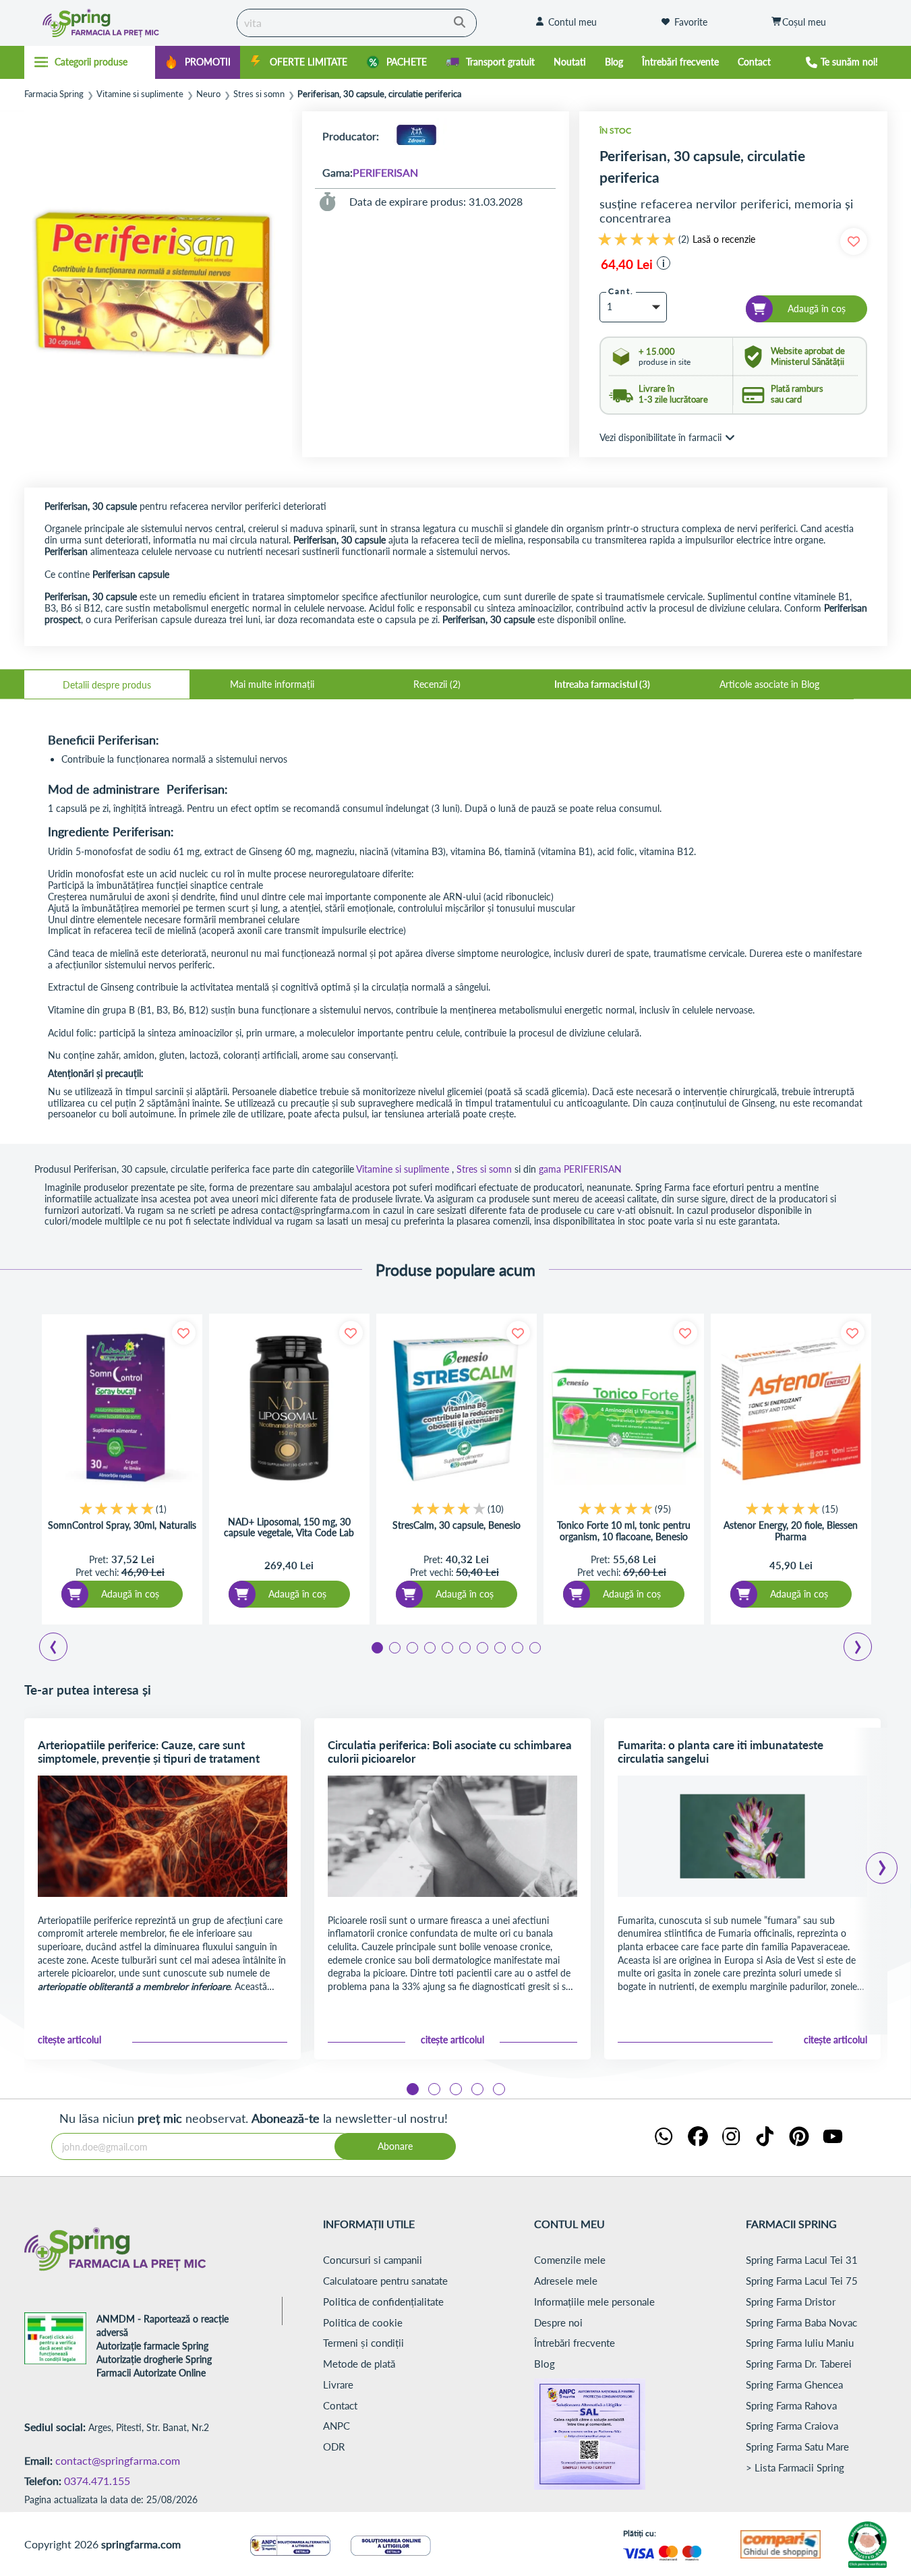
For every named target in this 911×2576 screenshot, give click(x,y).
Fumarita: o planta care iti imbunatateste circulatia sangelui (721, 1752)
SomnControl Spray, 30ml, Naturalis (122, 1525)
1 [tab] (376, 1647)
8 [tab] (499, 1647)
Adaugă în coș (130, 1594)
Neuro (208, 94)
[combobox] (357, 23)
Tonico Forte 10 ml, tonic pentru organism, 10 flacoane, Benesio (624, 1531)
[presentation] (882, 1863)
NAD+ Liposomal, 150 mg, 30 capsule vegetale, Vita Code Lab (289, 1527)
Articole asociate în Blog (769, 684)
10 (496, 1509)
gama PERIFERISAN (580, 1169)
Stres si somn (259, 94)
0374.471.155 (97, 2481)
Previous (61, 1649)
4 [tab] (429, 1647)
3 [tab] (411, 1647)
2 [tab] (394, 1647)
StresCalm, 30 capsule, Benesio (457, 1525)
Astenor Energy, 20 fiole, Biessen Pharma (791, 1531)
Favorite (691, 22)
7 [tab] (481, 1647)
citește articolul (69, 2040)
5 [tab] (446, 1647)
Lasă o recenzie (724, 239)
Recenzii (436, 684)
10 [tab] (534, 1647)
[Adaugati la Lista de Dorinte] (184, 1333)
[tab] (107, 684)
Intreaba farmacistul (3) (602, 684)
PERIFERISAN (385, 172)
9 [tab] (517, 1647)
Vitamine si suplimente (140, 94)
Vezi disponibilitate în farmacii (660, 437)
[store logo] (127, 23)
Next (860, 1649)
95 (663, 1509)
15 (830, 1509)
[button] (664, 263)
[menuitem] (198, 62)
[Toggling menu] (90, 62)
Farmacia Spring (54, 94)
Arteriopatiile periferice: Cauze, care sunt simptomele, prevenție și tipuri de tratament (149, 1752)
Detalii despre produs (107, 685)
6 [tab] (464, 1647)
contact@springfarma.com (118, 2460)
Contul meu (572, 22)
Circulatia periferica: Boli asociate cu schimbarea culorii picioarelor (450, 1752)
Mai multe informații (272, 684)
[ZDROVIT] (416, 136)
